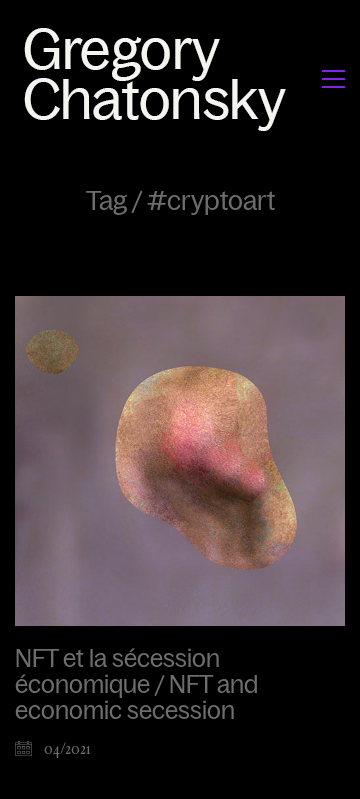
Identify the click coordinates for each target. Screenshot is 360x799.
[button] (333, 79)
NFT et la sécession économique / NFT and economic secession (136, 685)
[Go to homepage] (160, 78)
